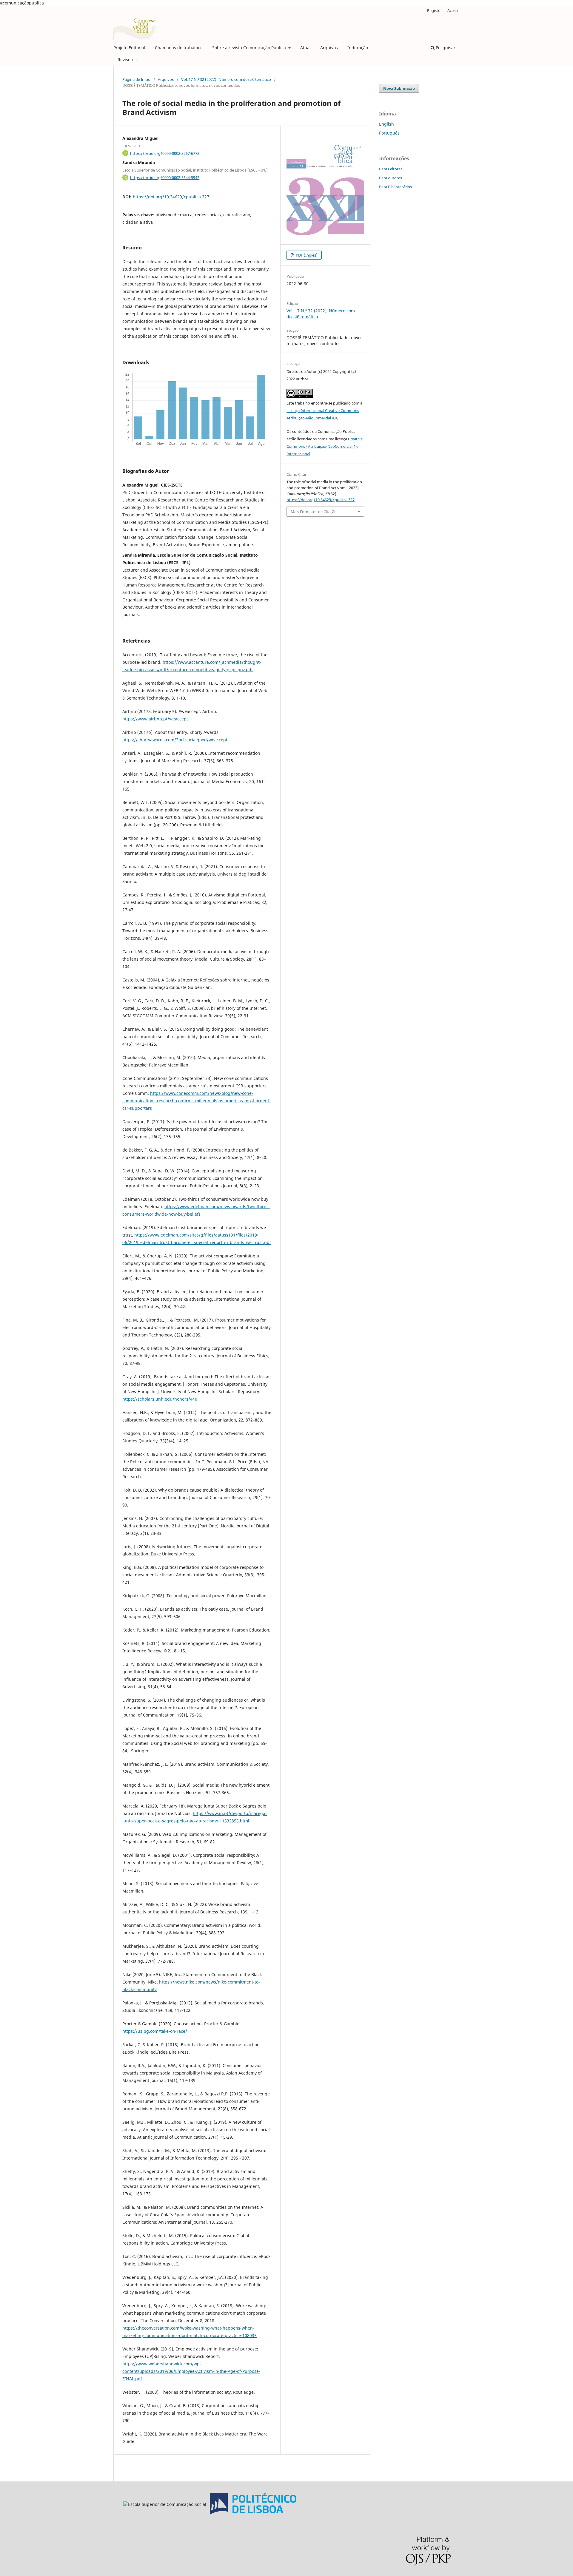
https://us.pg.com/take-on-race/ (155, 2031)
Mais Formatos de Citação (314, 512)
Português (389, 133)
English (386, 124)
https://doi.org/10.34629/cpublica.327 (171, 197)
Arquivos (329, 48)
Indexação (358, 48)
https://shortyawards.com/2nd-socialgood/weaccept (175, 740)
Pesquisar (445, 48)
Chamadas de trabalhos (179, 48)
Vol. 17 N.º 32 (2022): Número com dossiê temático (226, 79)
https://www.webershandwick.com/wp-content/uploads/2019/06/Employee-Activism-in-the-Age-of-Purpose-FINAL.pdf (191, 2371)
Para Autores (391, 178)
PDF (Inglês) (306, 255)
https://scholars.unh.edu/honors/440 (160, 1399)
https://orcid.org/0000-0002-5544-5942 (165, 178)
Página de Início (136, 79)
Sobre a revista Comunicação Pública (250, 48)
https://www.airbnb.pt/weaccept (155, 719)
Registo (434, 10)
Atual (305, 48)
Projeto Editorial (129, 48)
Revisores (127, 60)
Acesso (453, 10)
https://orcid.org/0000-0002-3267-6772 (165, 153)
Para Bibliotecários (395, 187)
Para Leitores (391, 169)
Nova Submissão (399, 88)
